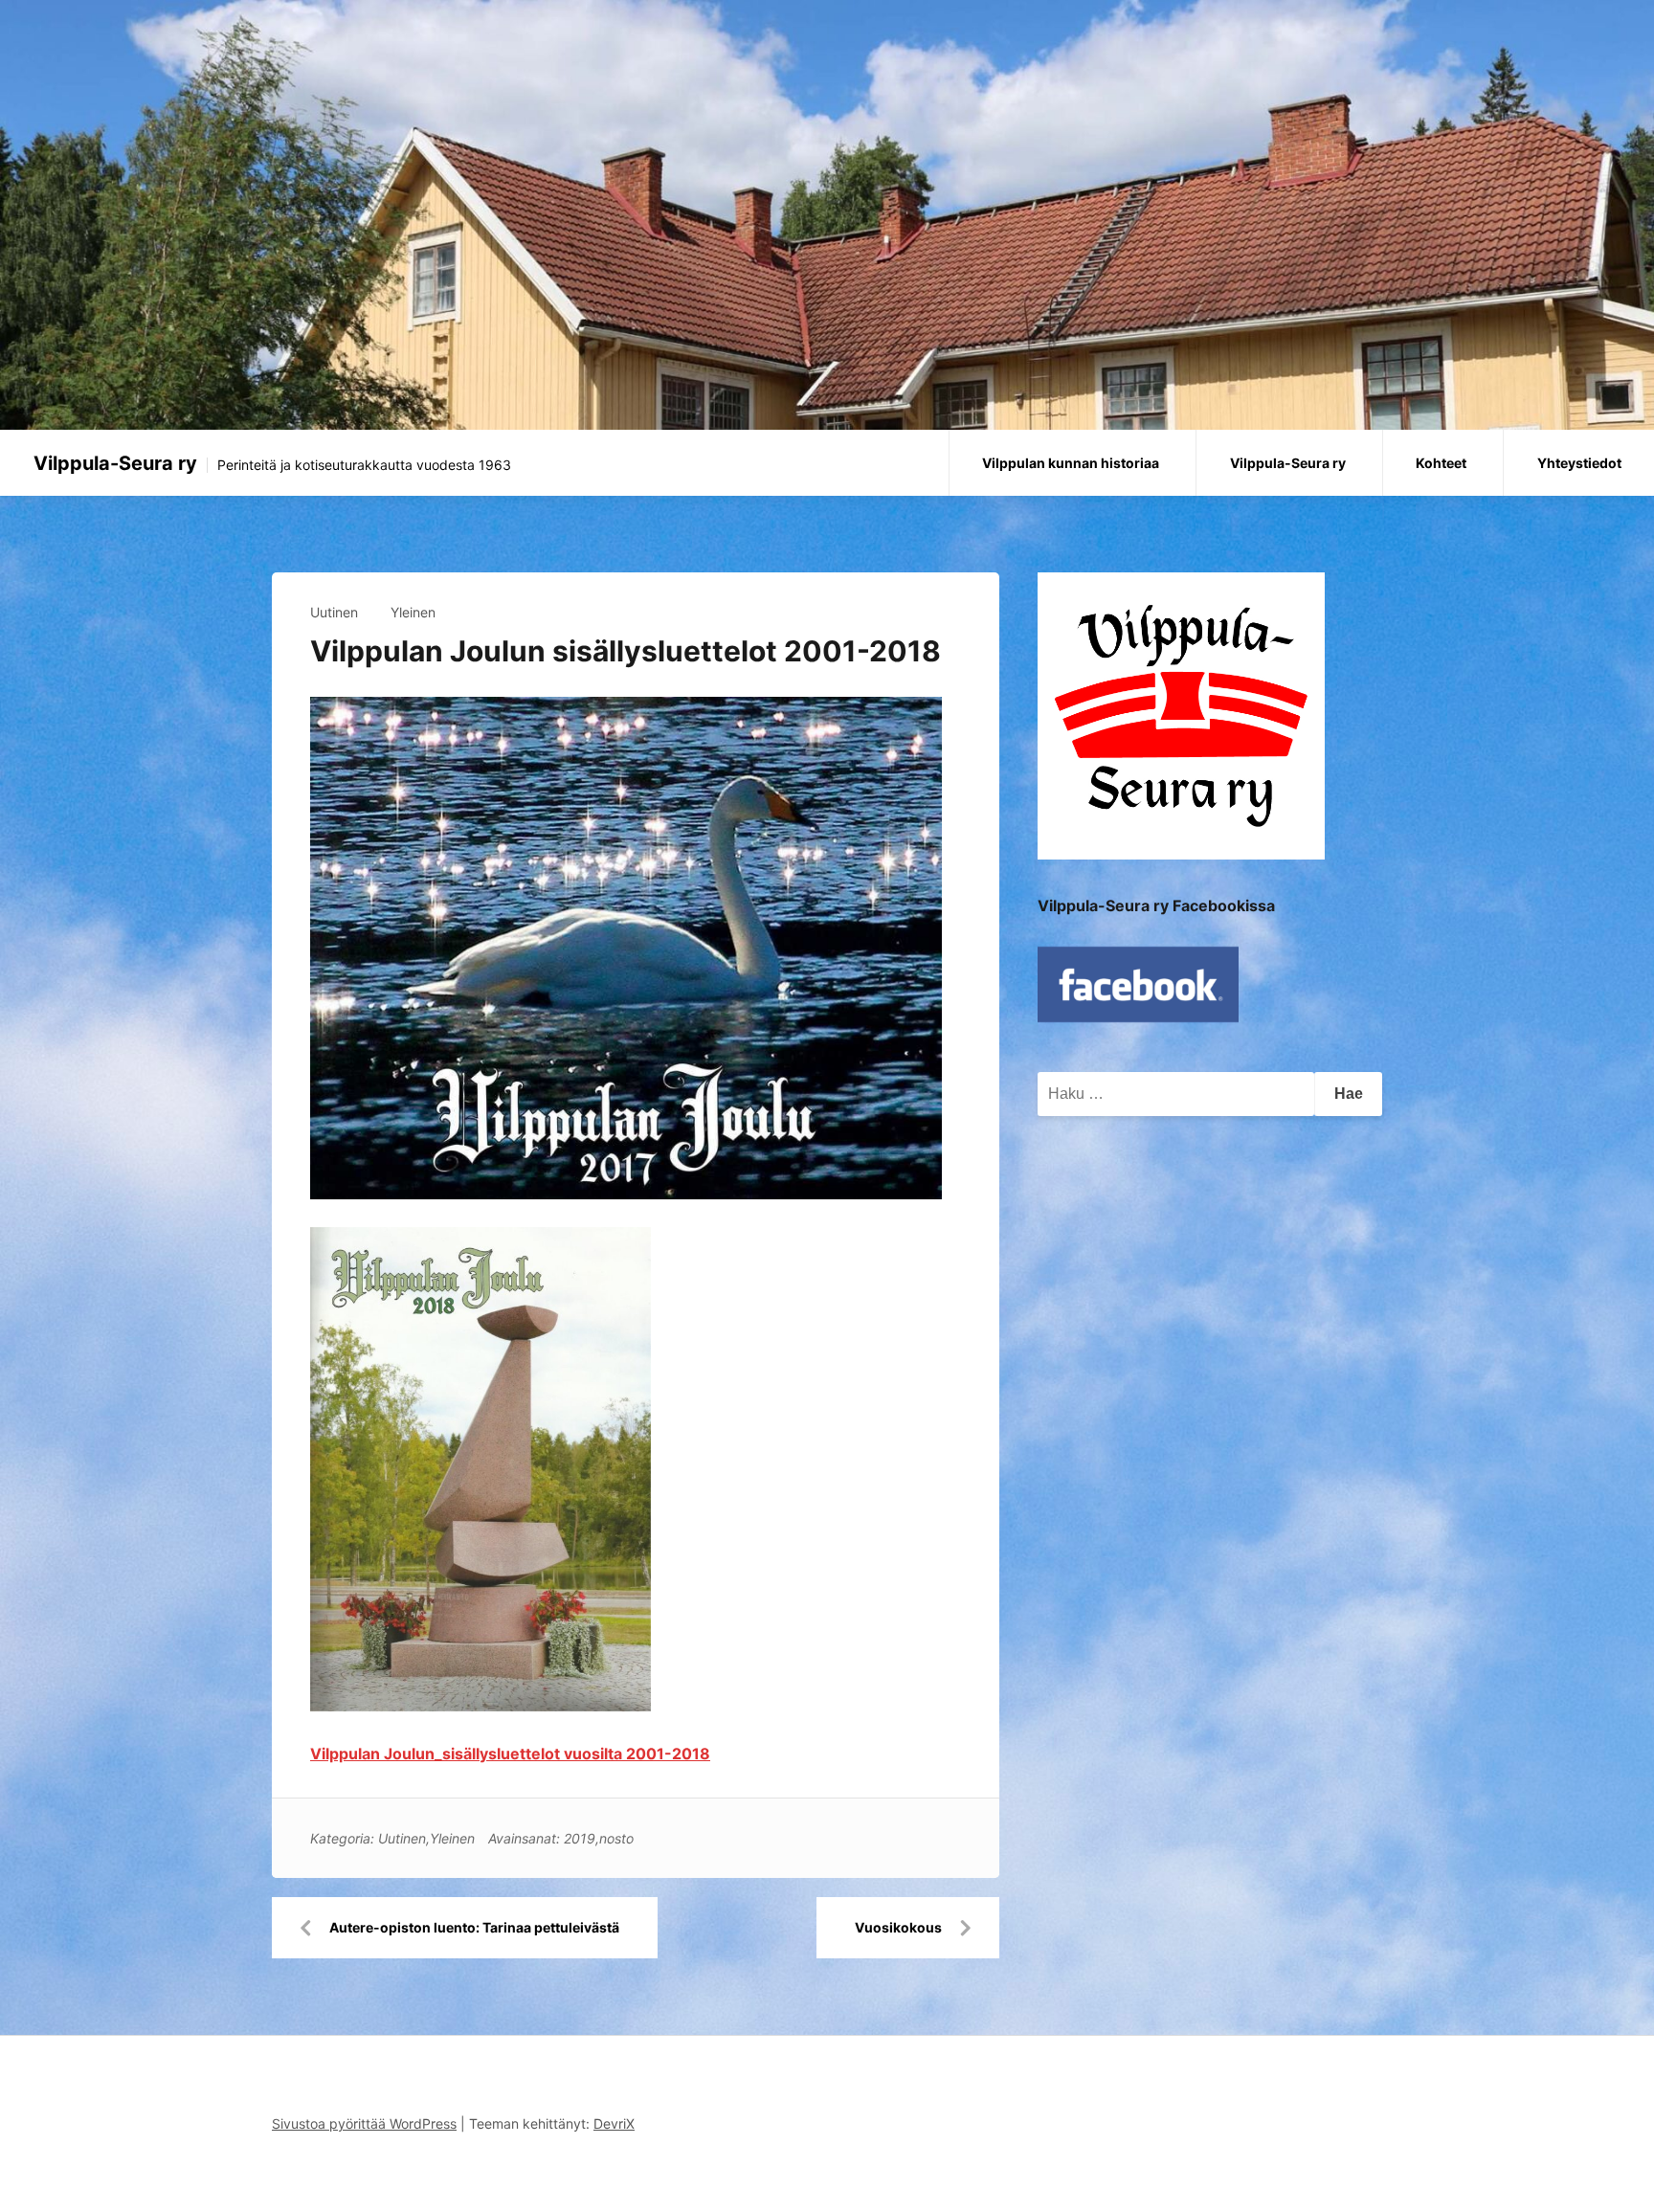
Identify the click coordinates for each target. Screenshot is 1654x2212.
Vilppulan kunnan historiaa (1071, 463)
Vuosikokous (898, 1927)
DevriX (614, 2123)
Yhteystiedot (1579, 463)
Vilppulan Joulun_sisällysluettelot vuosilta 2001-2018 (510, 1754)
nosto (616, 1838)
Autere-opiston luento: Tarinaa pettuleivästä (474, 1927)
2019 (580, 1838)
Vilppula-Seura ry (115, 463)
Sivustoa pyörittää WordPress (364, 2123)
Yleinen (413, 612)
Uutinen (334, 612)
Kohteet (1441, 463)
